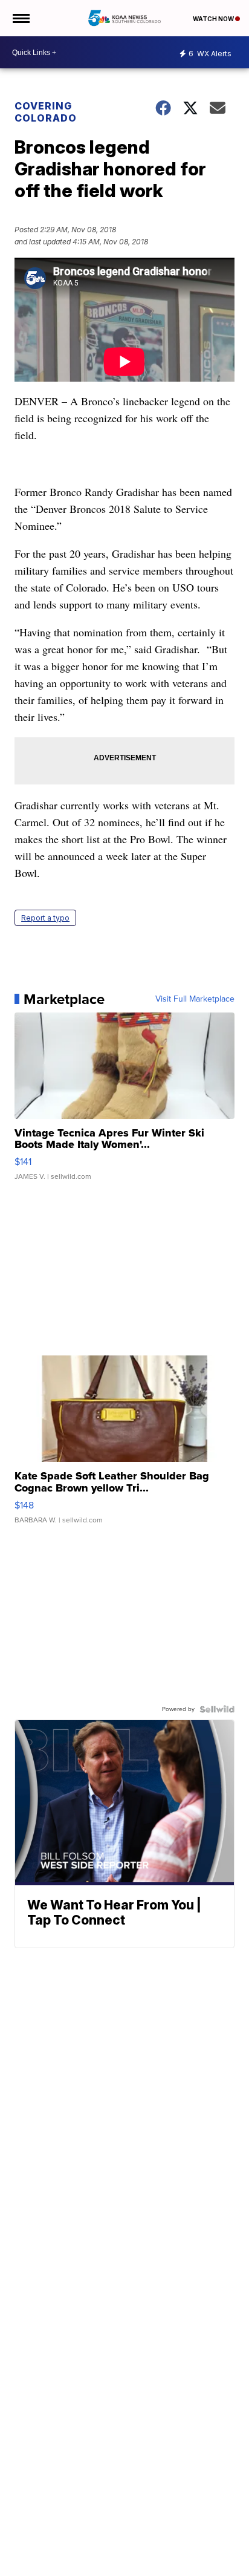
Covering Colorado (46, 112)
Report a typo (45, 918)
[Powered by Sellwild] (217, 1709)
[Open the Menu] (20, 18)
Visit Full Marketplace (195, 999)
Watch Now (214, 19)
